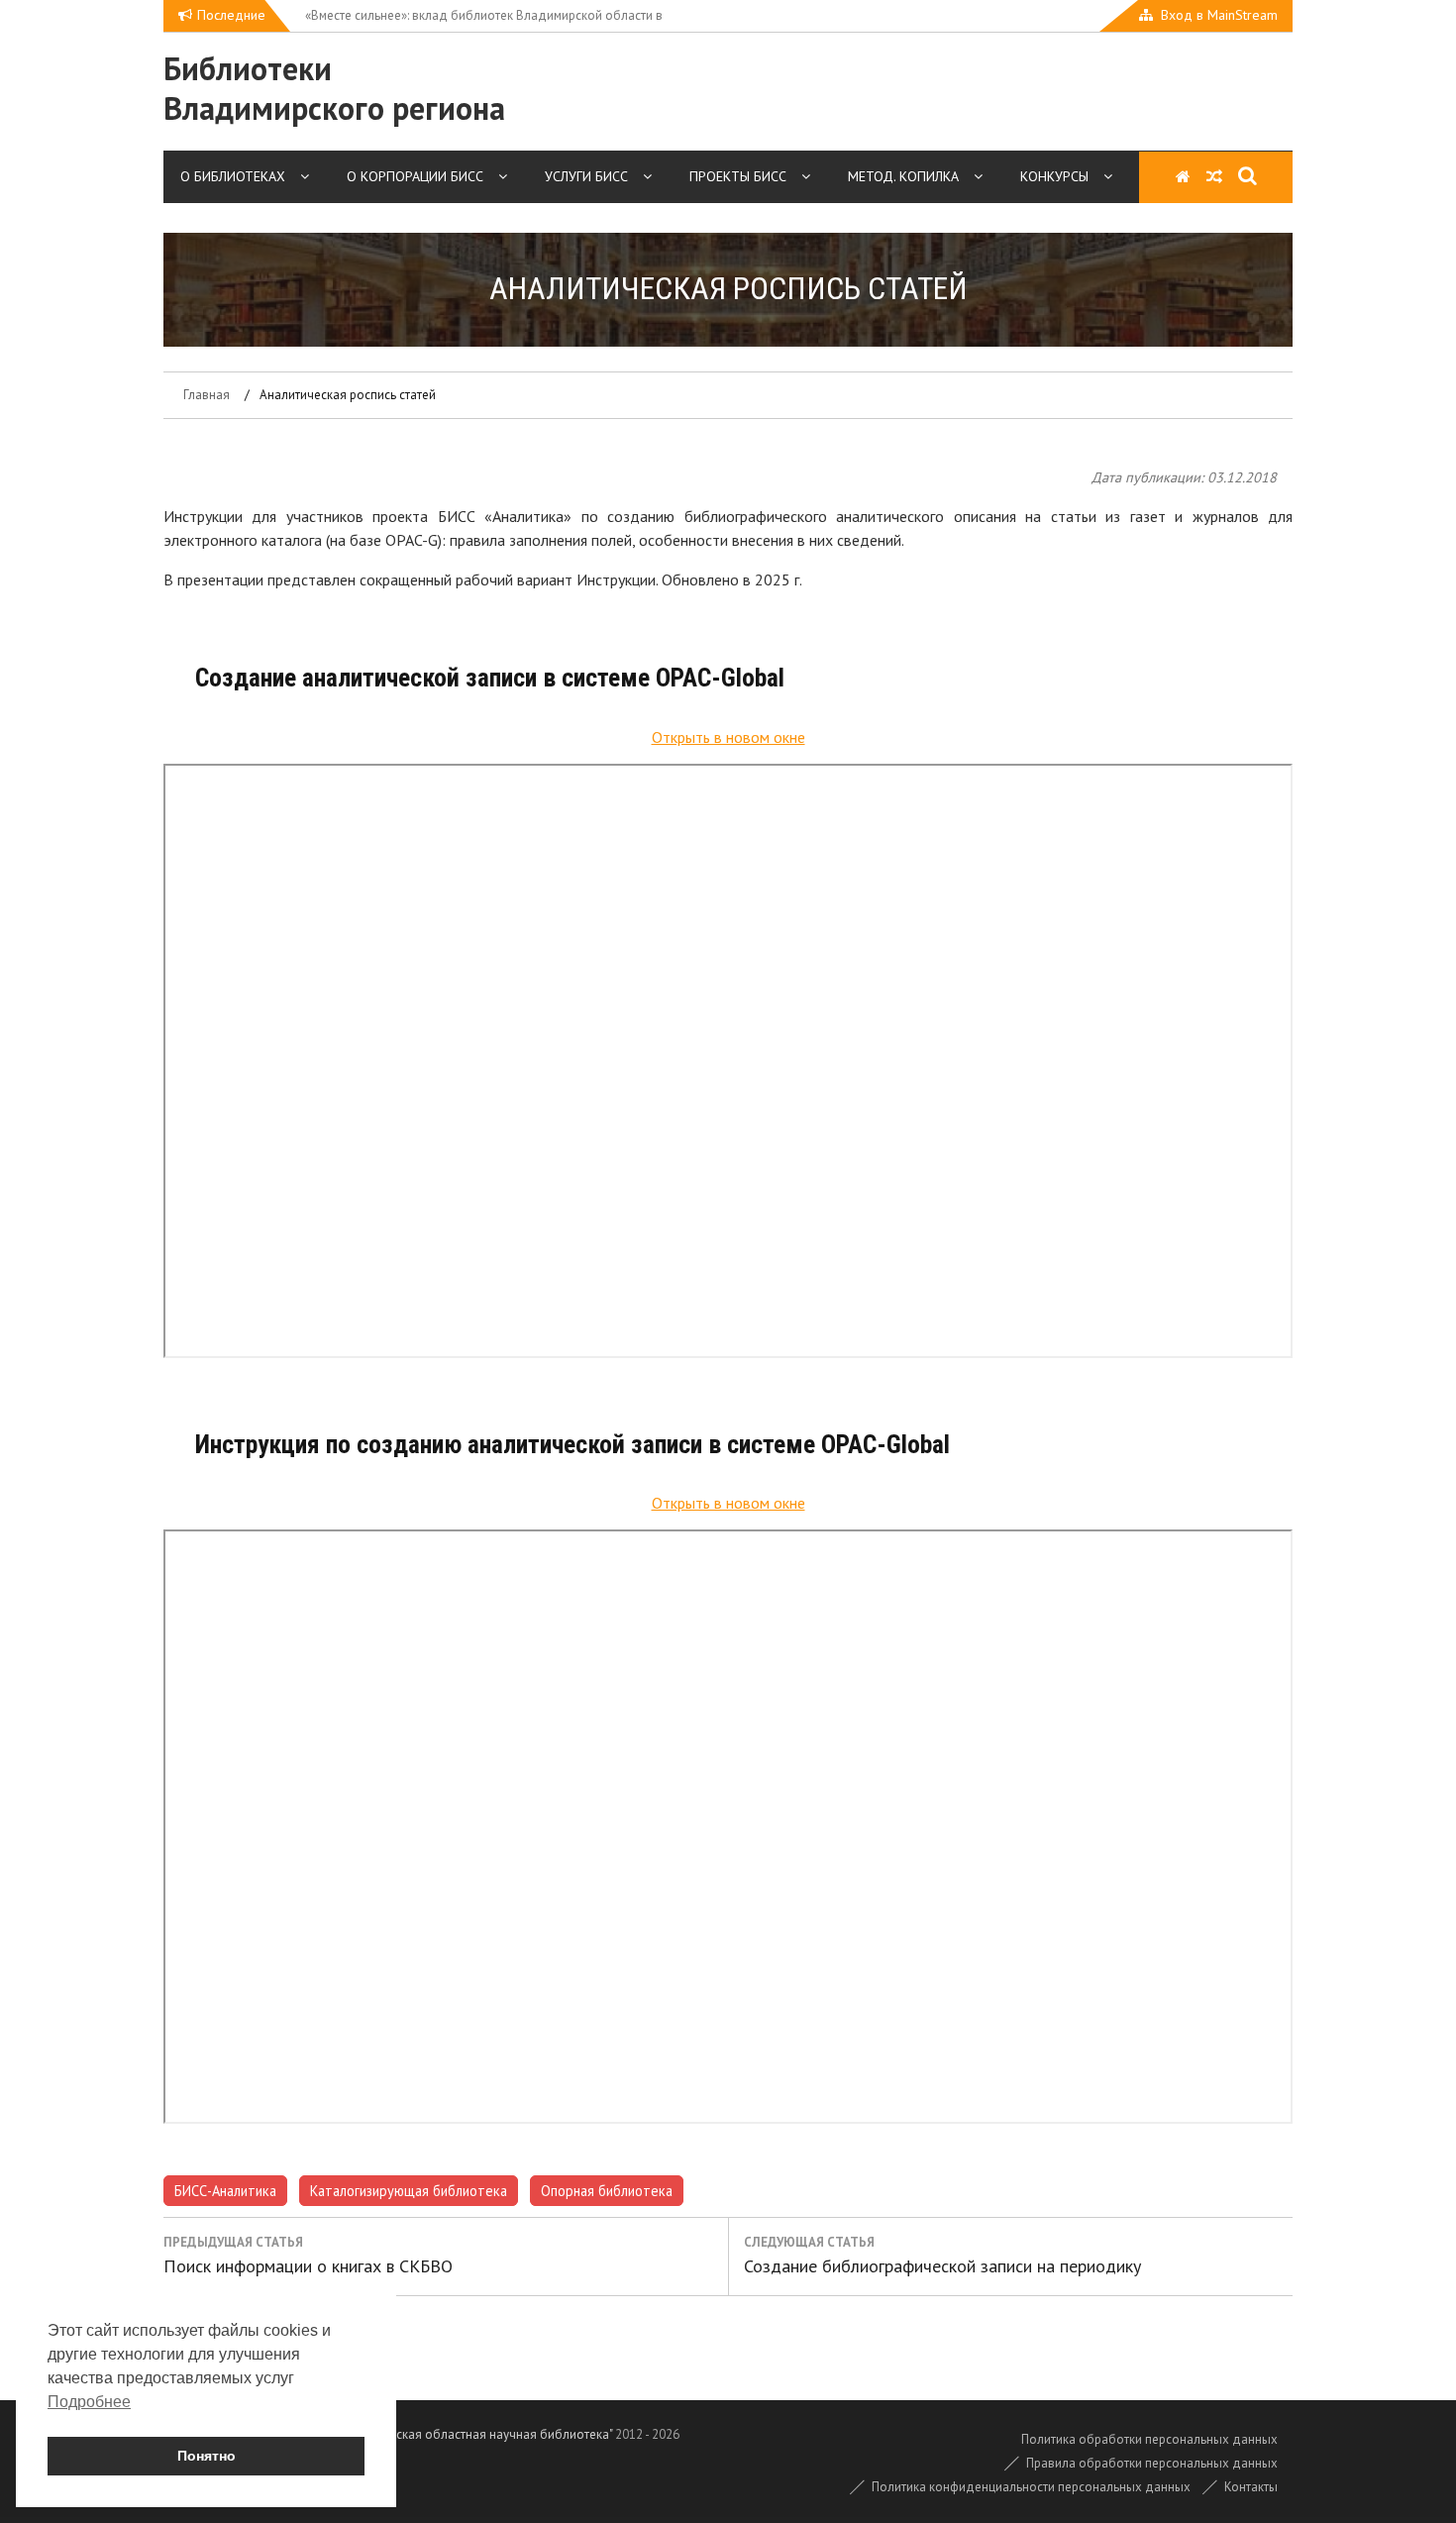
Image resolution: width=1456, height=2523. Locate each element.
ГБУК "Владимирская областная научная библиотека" (458, 2434)
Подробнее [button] (89, 2402)
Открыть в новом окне (728, 737)
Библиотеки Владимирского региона (334, 88)
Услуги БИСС (586, 176)
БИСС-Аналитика (225, 2191)
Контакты (1251, 2487)
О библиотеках (233, 176)
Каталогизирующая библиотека (409, 2191)
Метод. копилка (903, 176)
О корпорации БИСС (415, 176)
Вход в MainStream (1219, 15)
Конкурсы (1054, 176)
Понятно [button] (207, 2456)
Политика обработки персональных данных (1149, 2439)
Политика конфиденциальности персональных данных (1031, 2487)
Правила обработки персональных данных (1152, 2463)
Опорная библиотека (607, 2191)
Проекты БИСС (738, 176)
